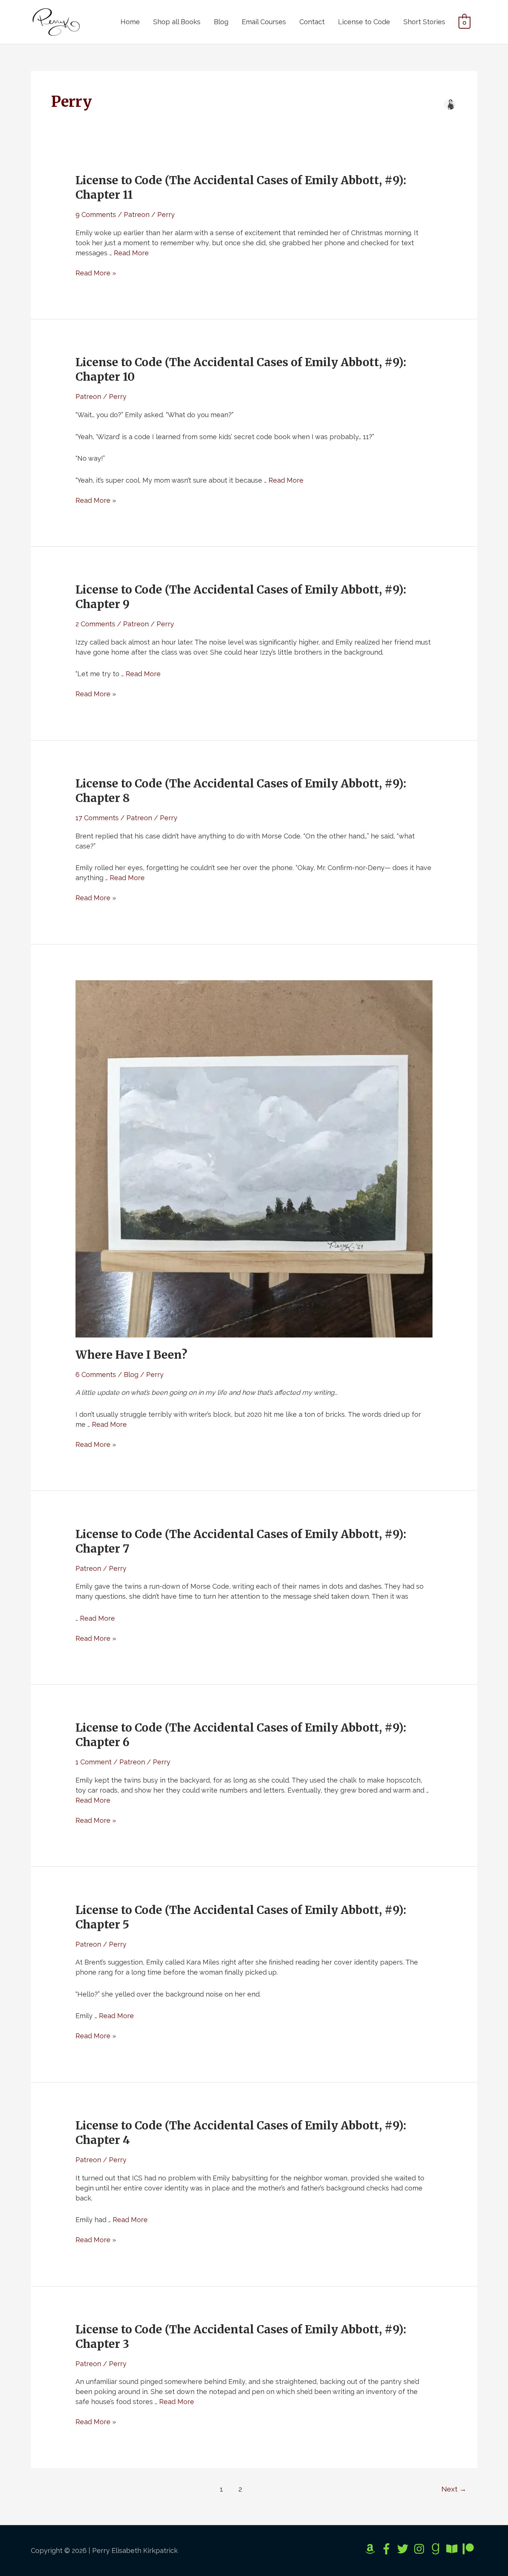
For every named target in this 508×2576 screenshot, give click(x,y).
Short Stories (424, 22)
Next (454, 2489)
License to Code (364, 22)
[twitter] (404, 2549)
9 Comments (96, 215)
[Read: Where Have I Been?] (254, 1158)
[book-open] (454, 2549)
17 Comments (97, 818)
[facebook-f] (388, 2549)
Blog (221, 22)
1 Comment (94, 1762)
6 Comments (96, 1375)
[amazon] (372, 2549)
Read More (131, 253)
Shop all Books (177, 22)
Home (130, 22)
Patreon (137, 215)
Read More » (96, 273)
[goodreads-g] (437, 2549)
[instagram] (421, 2549)
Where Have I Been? (131, 1355)
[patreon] (470, 2549)
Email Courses (264, 22)
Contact (312, 22)
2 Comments (95, 624)
